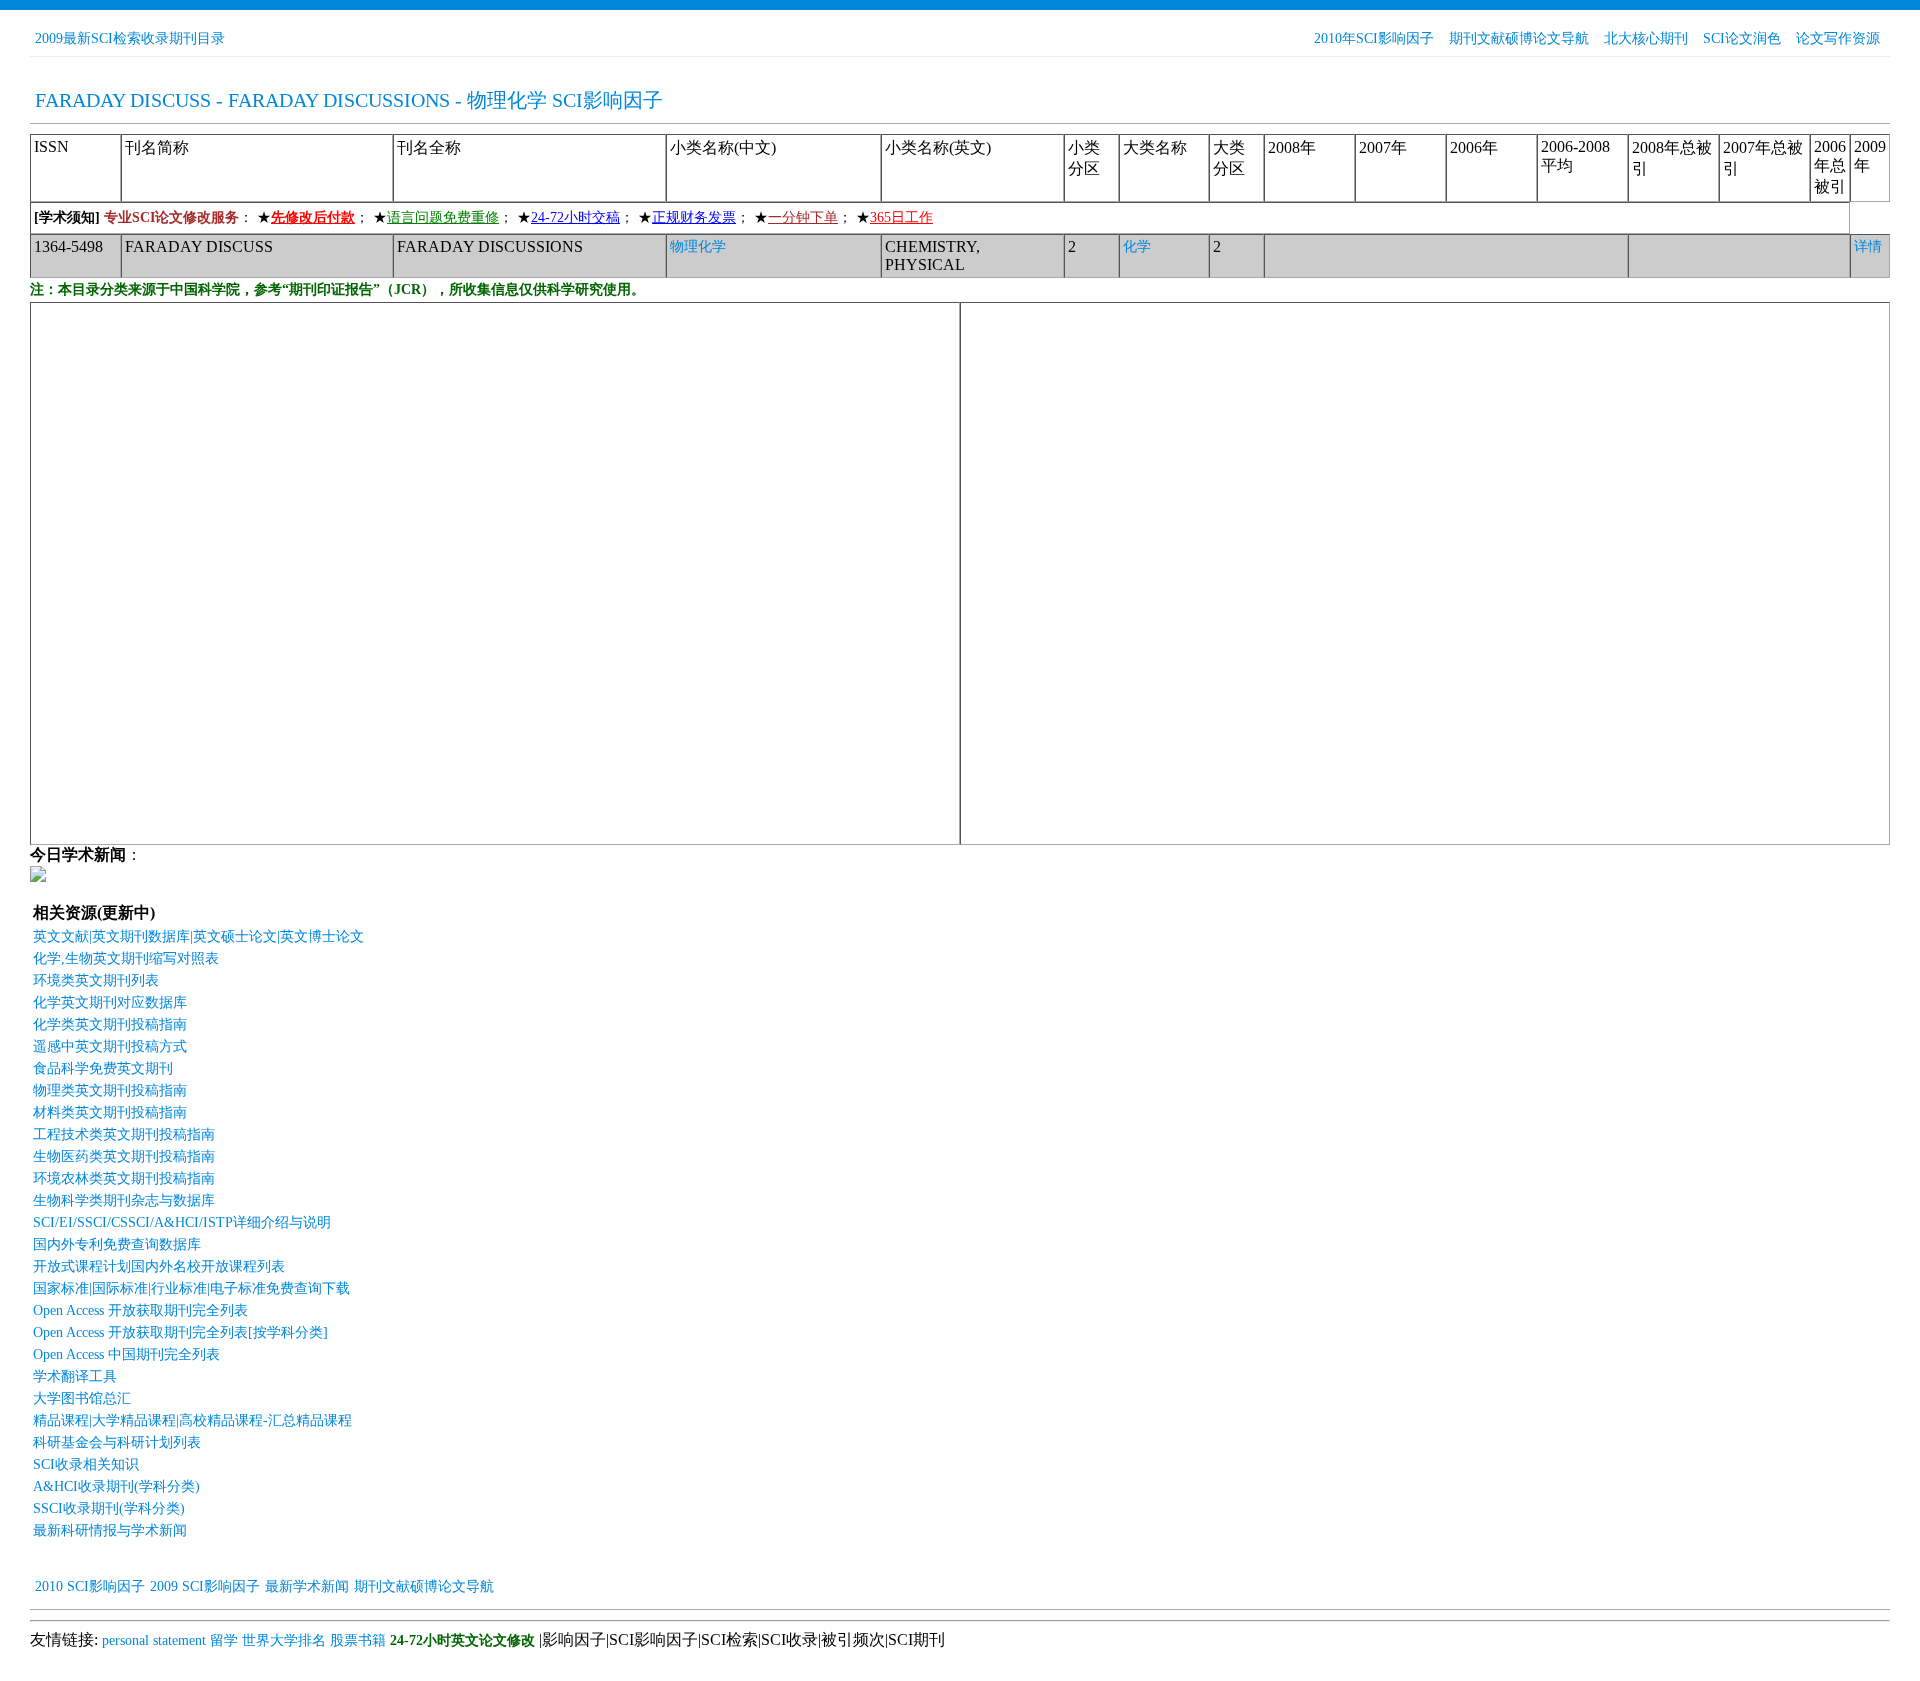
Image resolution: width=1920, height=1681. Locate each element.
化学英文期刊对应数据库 (110, 1002)
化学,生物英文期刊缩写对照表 (126, 958)
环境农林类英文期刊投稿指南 (124, 1178)
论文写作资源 (1838, 38)
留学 (224, 1640)
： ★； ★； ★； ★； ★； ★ (483, 217)
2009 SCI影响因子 (205, 1586)
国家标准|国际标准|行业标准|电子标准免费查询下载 (191, 1288)
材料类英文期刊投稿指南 (110, 1112)
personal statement (154, 1640)
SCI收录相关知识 (86, 1464)
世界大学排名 (284, 1640)
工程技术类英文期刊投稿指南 (124, 1134)
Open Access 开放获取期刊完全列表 (140, 1310)
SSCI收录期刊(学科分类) (109, 1508)
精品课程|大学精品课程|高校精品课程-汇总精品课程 (192, 1420)
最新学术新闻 (307, 1586)
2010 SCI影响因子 (90, 1586)
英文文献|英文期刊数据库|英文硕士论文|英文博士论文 (198, 936)
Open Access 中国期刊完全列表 (126, 1354)
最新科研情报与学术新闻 (110, 1530)
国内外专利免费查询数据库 (117, 1244)
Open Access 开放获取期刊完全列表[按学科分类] (180, 1332)
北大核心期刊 (1646, 38)
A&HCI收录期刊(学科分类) (116, 1486)
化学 (1137, 246)
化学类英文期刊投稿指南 (110, 1024)
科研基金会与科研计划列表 (117, 1442)
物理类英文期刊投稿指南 (110, 1090)
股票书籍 (358, 1640)
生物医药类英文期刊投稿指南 (124, 1156)
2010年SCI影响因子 (1374, 38)
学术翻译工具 (75, 1376)
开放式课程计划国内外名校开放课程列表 (159, 1266)
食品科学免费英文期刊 (103, 1068)
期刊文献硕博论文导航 (1519, 38)
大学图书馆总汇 (82, 1398)
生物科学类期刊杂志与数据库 (124, 1200)
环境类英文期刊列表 (96, 980)
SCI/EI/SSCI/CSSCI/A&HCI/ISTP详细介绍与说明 (182, 1222)
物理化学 (698, 246)
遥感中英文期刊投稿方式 (110, 1046)
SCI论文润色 (1742, 38)
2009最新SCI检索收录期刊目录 (130, 38)
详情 (1868, 246)
